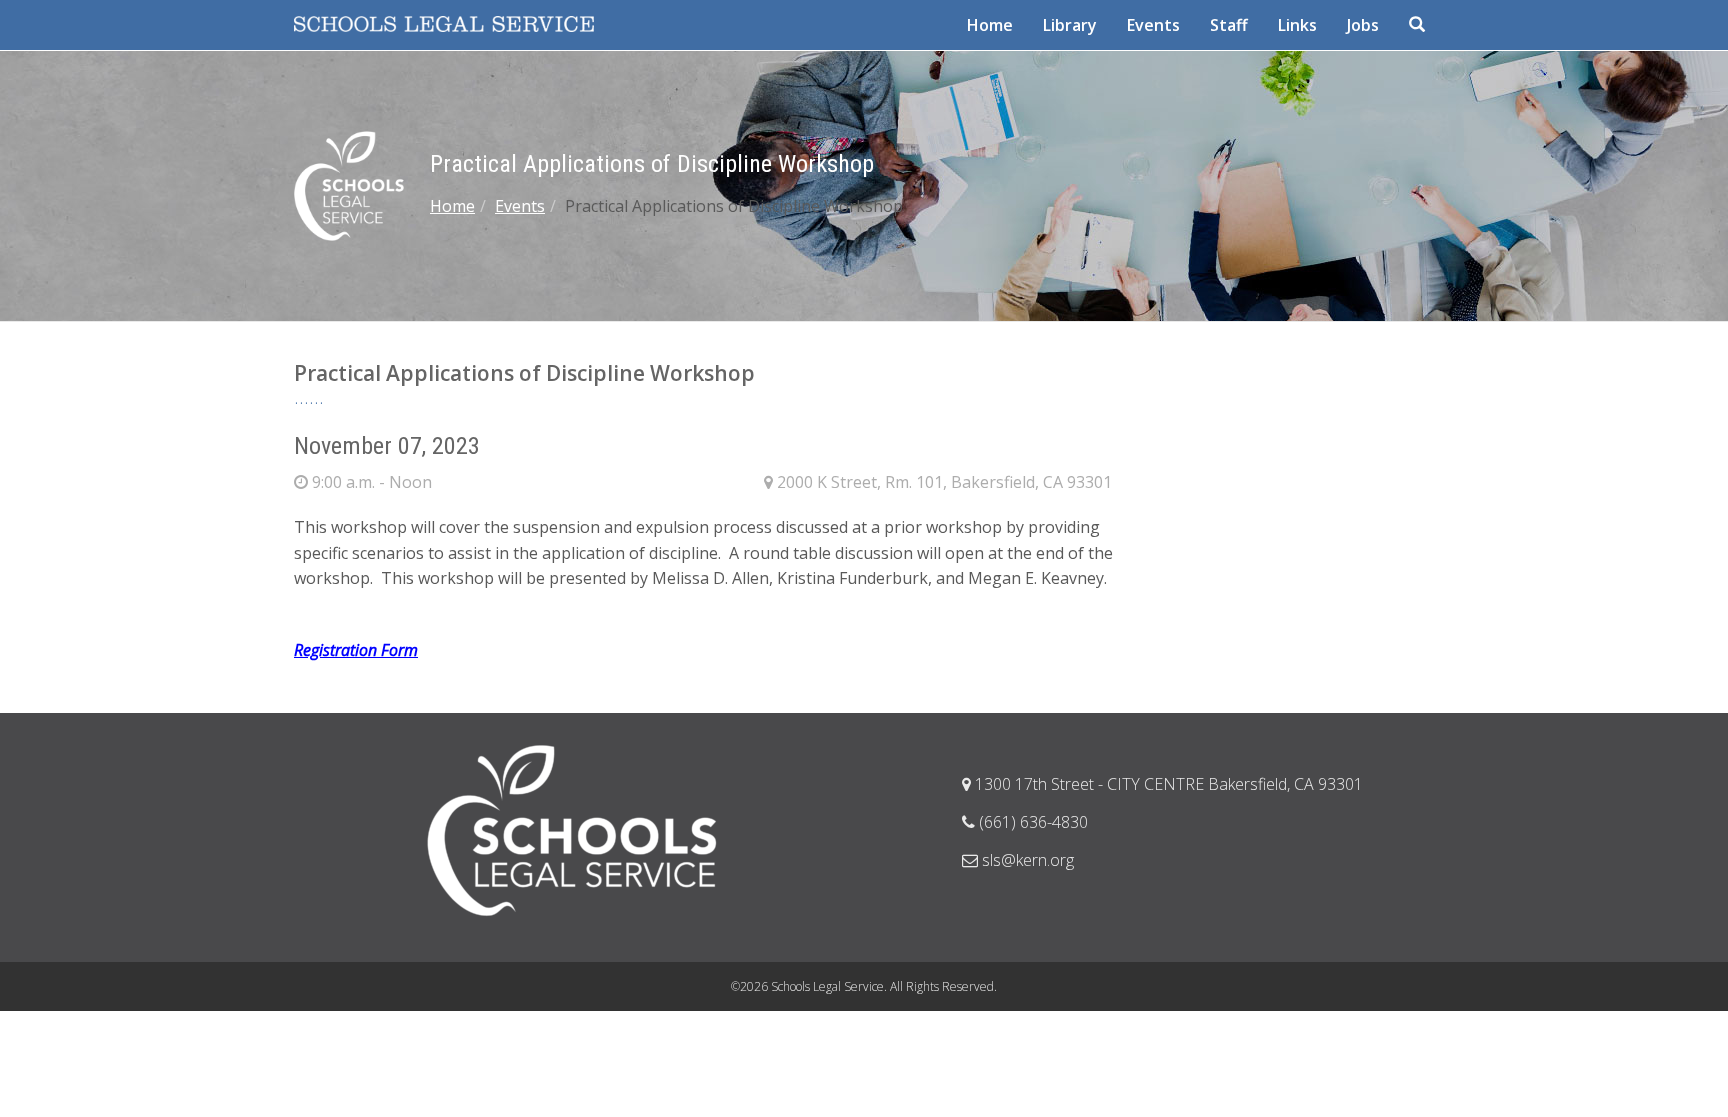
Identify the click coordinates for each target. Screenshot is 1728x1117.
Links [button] (1297, 25)
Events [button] (1153, 25)
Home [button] (990, 25)
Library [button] (1070, 25)
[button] (1419, 25)
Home (452, 206)
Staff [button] (1229, 25)
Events (520, 206)
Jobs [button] (1363, 25)
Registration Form (356, 650)
